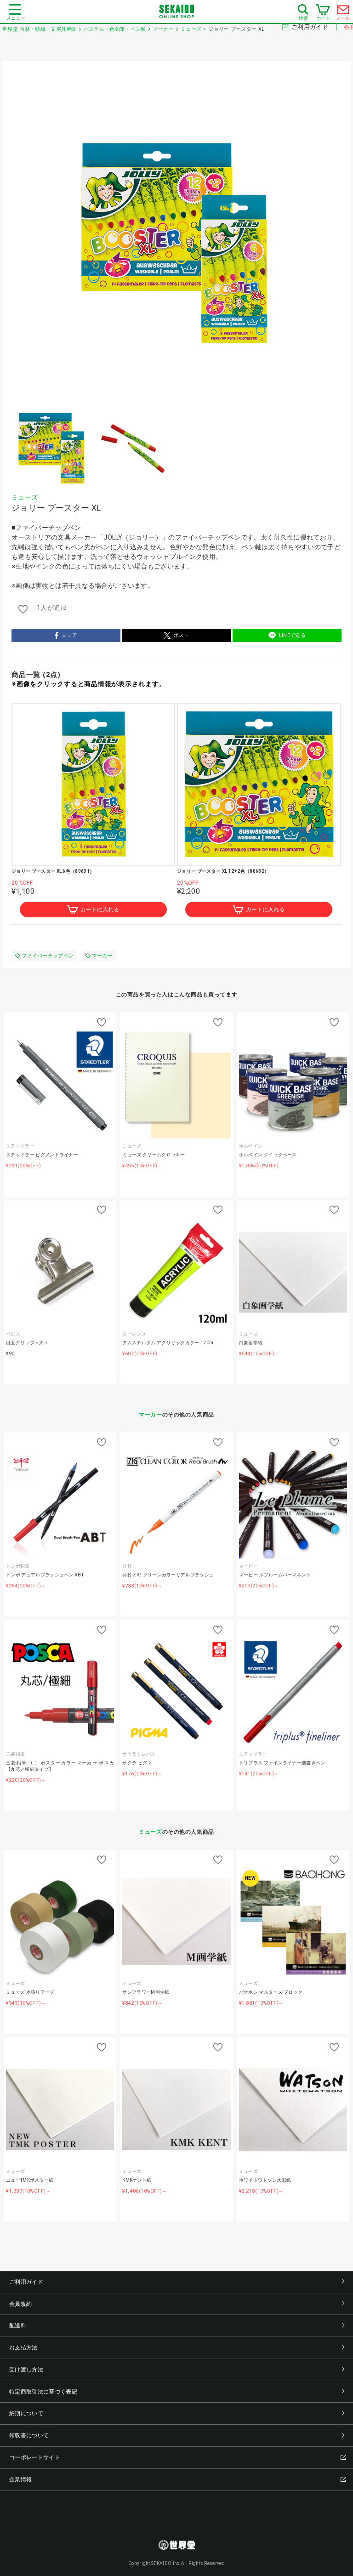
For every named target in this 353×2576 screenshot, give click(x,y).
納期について (26, 2413)
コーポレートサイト (35, 2457)
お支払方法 (23, 2348)
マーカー (102, 956)
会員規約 (20, 2304)
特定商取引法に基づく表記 (43, 2392)
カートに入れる (100, 910)
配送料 (18, 2326)
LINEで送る (292, 635)
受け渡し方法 (26, 2370)
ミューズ (25, 497)
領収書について (29, 2435)
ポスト (182, 635)
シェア (69, 635)
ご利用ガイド (310, 27)
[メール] (343, 12)
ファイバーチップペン (48, 956)
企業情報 (20, 2479)
